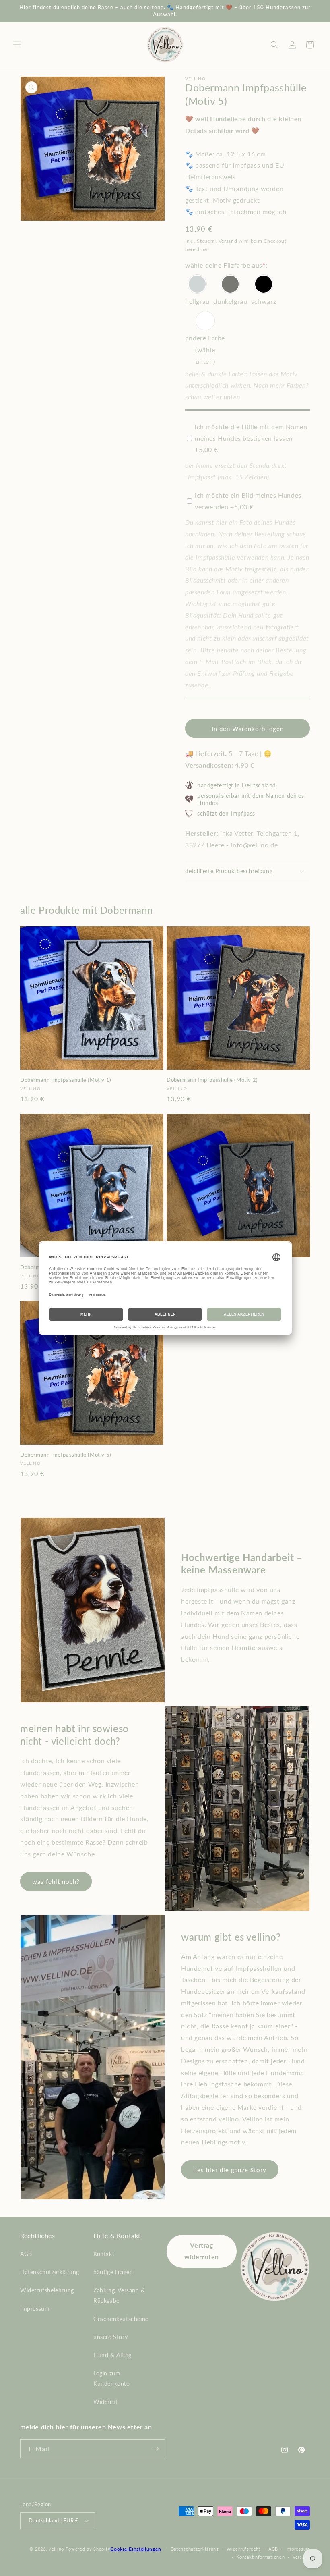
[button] (17, 45)
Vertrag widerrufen (202, 2251)
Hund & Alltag (112, 2355)
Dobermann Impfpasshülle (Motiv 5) (66, 1455)
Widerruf (106, 2402)
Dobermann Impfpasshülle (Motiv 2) (212, 1080)
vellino (56, 2549)
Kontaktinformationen (260, 2557)
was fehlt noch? (56, 1881)
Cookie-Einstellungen (136, 2549)
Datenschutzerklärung (50, 2272)
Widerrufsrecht (243, 2549)
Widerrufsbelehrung (47, 2290)
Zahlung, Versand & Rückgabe (119, 2295)
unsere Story (110, 2337)
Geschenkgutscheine (121, 2319)
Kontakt (104, 2254)
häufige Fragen (113, 2272)
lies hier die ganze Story (230, 2170)
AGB (26, 2254)
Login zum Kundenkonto (112, 2378)
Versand (228, 241)
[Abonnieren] (156, 2449)
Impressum (35, 2309)
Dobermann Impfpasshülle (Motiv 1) (66, 1080)
